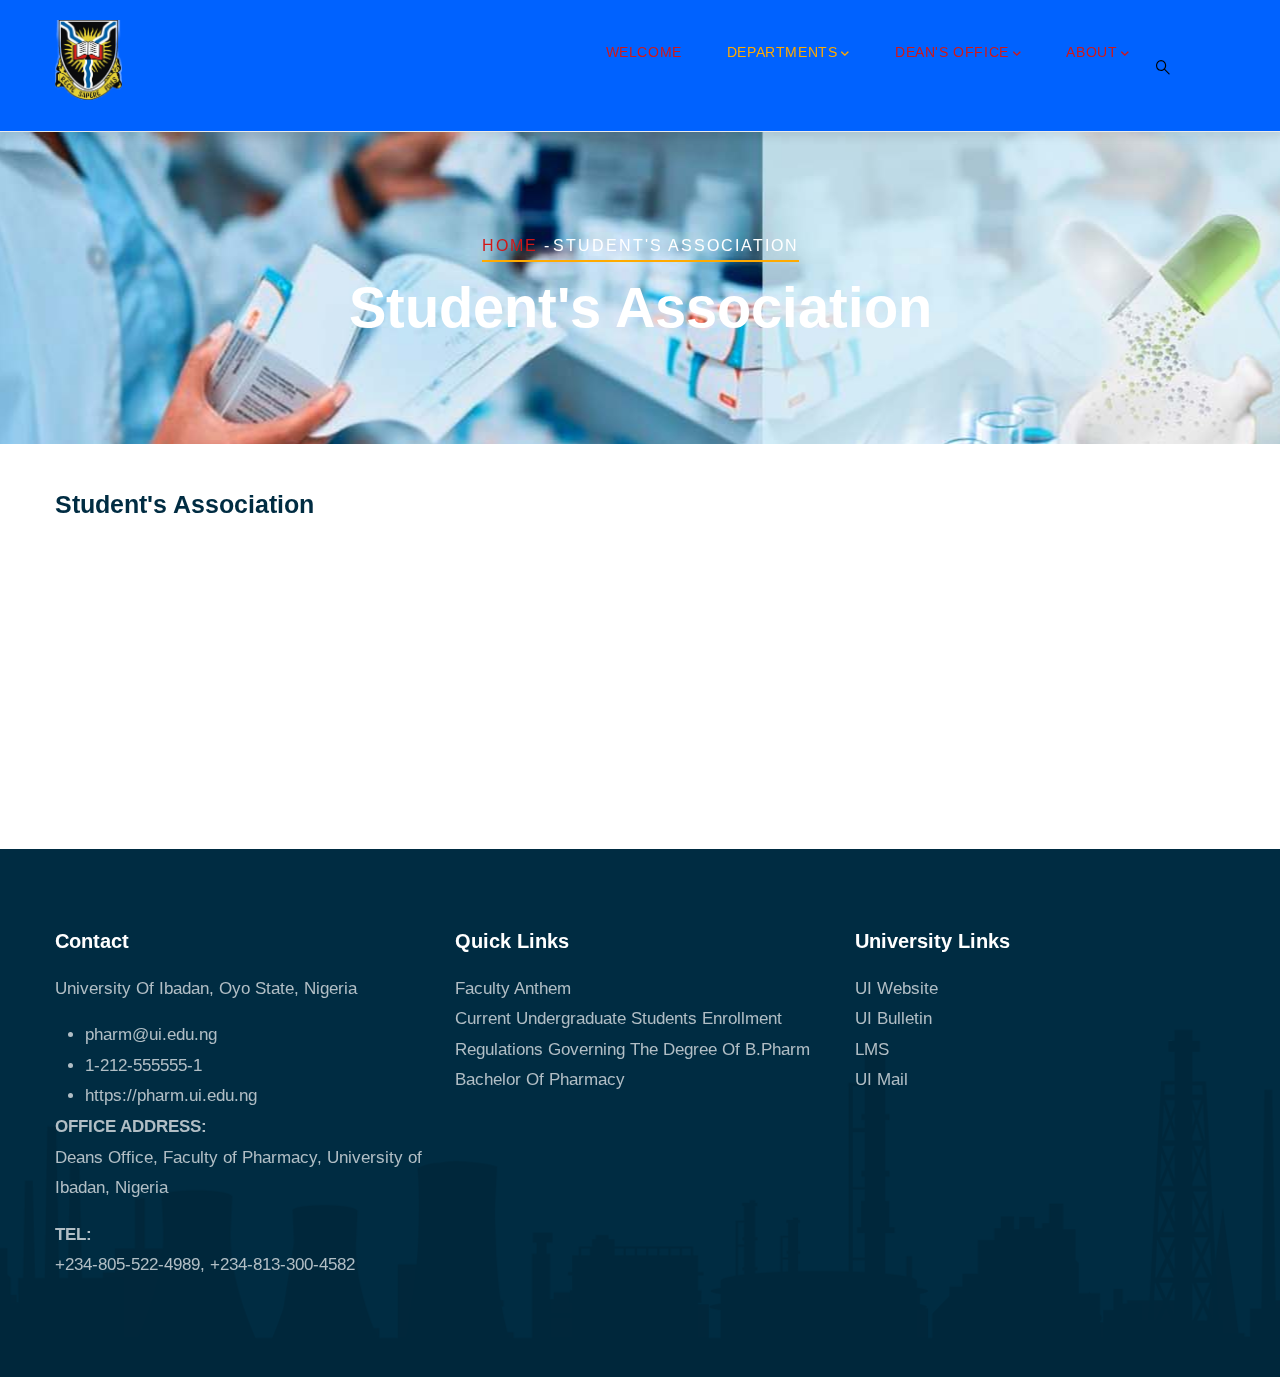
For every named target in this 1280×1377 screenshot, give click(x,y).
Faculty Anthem (513, 988)
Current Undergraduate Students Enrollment (618, 1018)
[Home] (88, 60)
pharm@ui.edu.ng (151, 1034)
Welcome (644, 52)
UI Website (896, 988)
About (1091, 52)
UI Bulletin (893, 1018)
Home (510, 245)
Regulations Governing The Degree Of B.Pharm (632, 1049)
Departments (782, 52)
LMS (872, 1049)
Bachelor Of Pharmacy (542, 1079)
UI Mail (881, 1079)
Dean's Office (952, 52)
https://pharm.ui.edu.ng (171, 1095)
